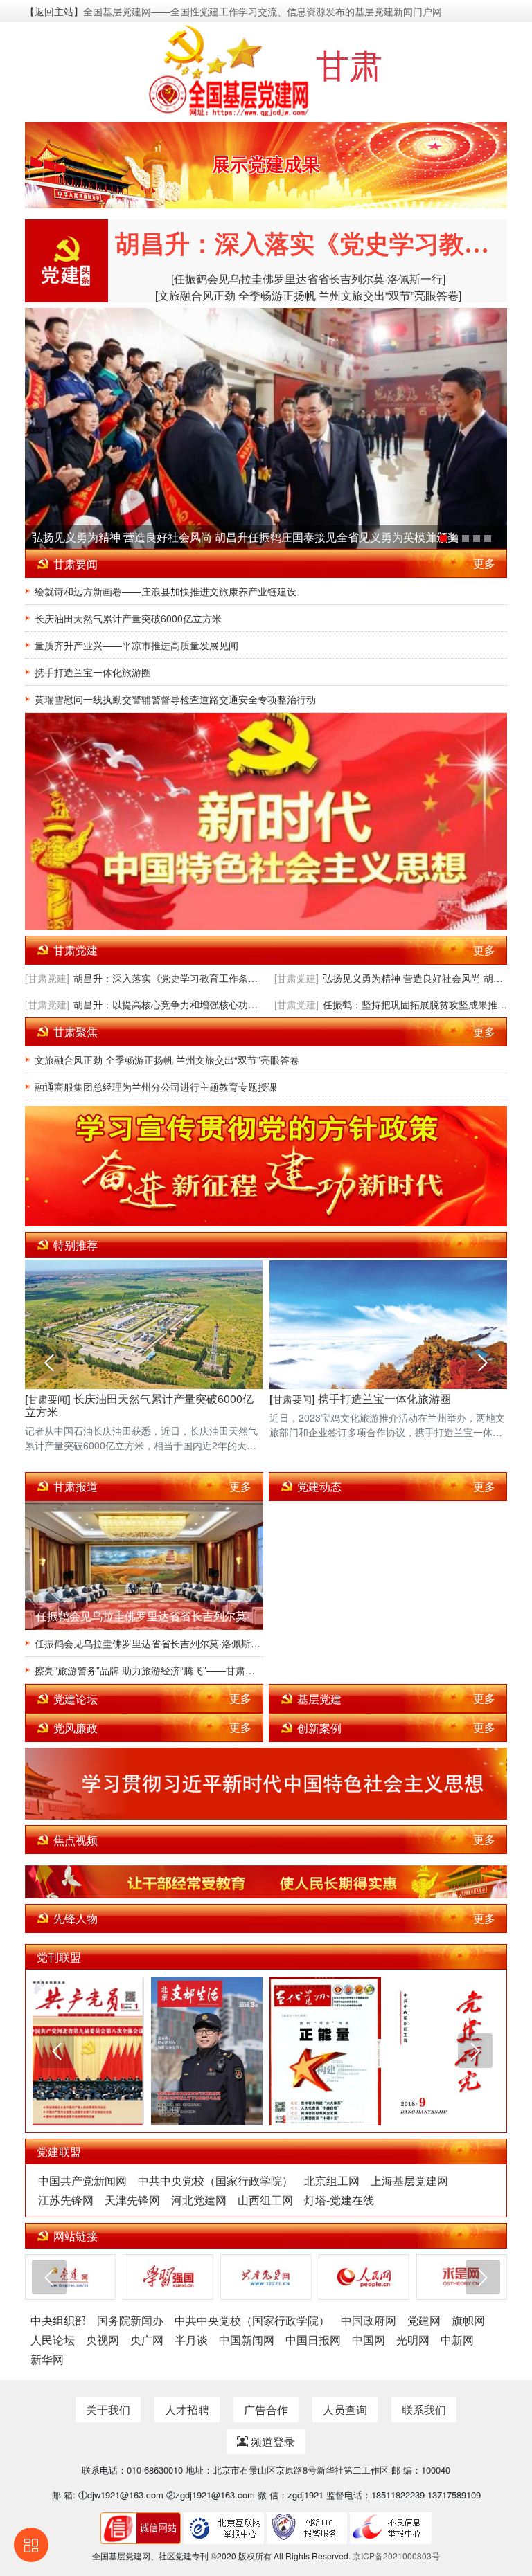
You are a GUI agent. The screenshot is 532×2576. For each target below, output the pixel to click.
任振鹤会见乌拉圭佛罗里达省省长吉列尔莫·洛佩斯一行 (149, 1643)
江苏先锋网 (66, 2200)
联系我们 (424, 2410)
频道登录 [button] (272, 2441)
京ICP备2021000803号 (396, 2556)
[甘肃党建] (47, 978)
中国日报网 (313, 2340)
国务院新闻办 (130, 2320)
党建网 (424, 2320)
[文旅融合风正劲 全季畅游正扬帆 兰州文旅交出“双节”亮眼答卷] (308, 295)
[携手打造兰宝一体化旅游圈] (488, 538)
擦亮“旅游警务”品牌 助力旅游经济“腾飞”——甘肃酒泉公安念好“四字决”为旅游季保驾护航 (149, 1670)
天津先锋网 (132, 2200)
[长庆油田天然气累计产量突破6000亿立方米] (477, 538)
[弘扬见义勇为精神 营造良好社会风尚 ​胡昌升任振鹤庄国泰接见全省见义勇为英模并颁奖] (266, 428)
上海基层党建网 (409, 2180)
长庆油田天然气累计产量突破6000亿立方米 (128, 618)
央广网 (147, 2340)
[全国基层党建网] (230, 69)
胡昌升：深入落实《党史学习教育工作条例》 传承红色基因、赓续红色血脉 (166, 978)
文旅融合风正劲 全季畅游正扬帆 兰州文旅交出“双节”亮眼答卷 (167, 1060)
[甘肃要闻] (48, 1399)
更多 (484, 563)
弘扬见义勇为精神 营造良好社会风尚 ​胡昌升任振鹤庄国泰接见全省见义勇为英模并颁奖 (245, 537)
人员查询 (345, 2410)
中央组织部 (58, 2320)
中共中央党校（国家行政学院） (215, 2180)
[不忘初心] (266, 1784)
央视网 (103, 2340)
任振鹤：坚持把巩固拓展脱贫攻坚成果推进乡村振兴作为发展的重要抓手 (415, 1004)
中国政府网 (369, 2320)
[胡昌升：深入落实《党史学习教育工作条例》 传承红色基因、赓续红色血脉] (432, 538)
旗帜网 (468, 2320)
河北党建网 (199, 2200)
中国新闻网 (247, 2340)
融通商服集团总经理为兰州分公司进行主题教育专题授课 (156, 1087)
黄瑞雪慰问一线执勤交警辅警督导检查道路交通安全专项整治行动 (175, 699)
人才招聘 (187, 2410)
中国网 (369, 2340)
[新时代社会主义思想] (266, 821)
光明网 (413, 2340)
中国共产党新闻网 (82, 2180)
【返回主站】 (54, 11)
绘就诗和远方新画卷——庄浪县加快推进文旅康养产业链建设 (166, 591)
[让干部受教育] (266, 1882)
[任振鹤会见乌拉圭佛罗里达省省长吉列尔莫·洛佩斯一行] (308, 279)
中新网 (457, 2340)
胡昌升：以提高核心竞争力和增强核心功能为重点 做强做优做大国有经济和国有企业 (166, 1004)
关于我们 (108, 2410)
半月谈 (191, 2340)
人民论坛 (53, 2340)
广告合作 (266, 2410)
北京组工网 (332, 2180)
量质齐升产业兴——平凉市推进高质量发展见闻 (136, 645)
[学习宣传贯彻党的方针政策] (266, 1166)
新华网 (47, 2359)
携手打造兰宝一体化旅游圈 (93, 672)
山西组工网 (265, 2200)
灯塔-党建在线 (339, 2200)
